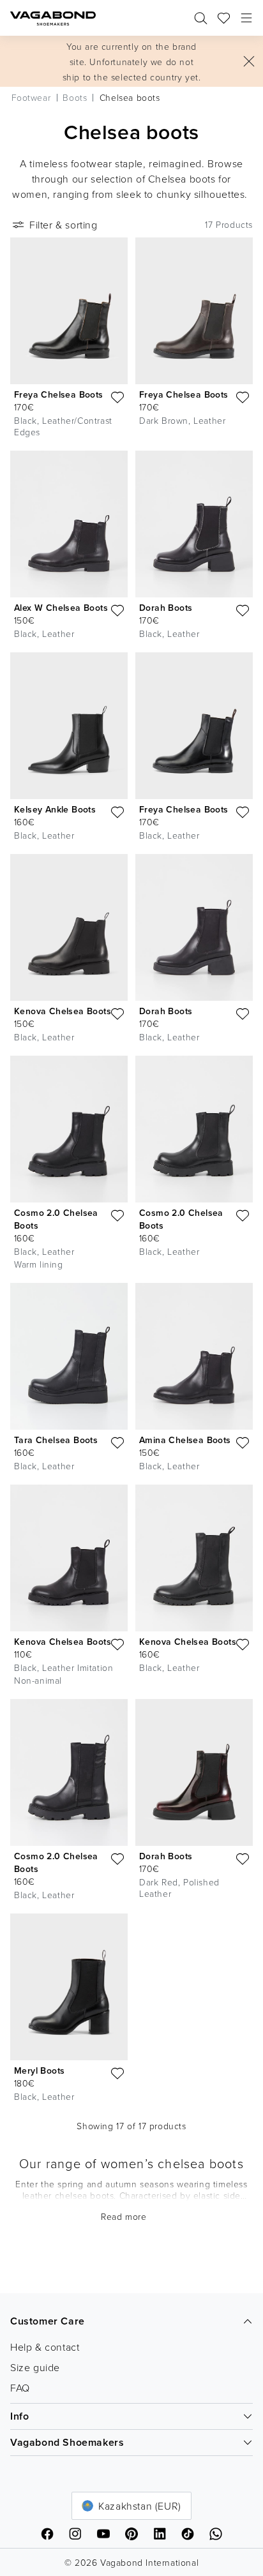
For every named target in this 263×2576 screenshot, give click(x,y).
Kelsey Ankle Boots (55, 809)
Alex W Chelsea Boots (61, 608)
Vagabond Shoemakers (67, 2442)
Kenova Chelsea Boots (63, 1011)
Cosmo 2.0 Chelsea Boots (56, 1219)
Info (19, 2416)
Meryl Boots (39, 2071)
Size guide (35, 2367)
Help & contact (45, 2347)
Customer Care (48, 2321)
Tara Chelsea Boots (56, 1440)
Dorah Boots (166, 608)
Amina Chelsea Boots (185, 1440)
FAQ (20, 2388)
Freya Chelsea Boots (59, 394)
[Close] (249, 61)
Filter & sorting (64, 225)
